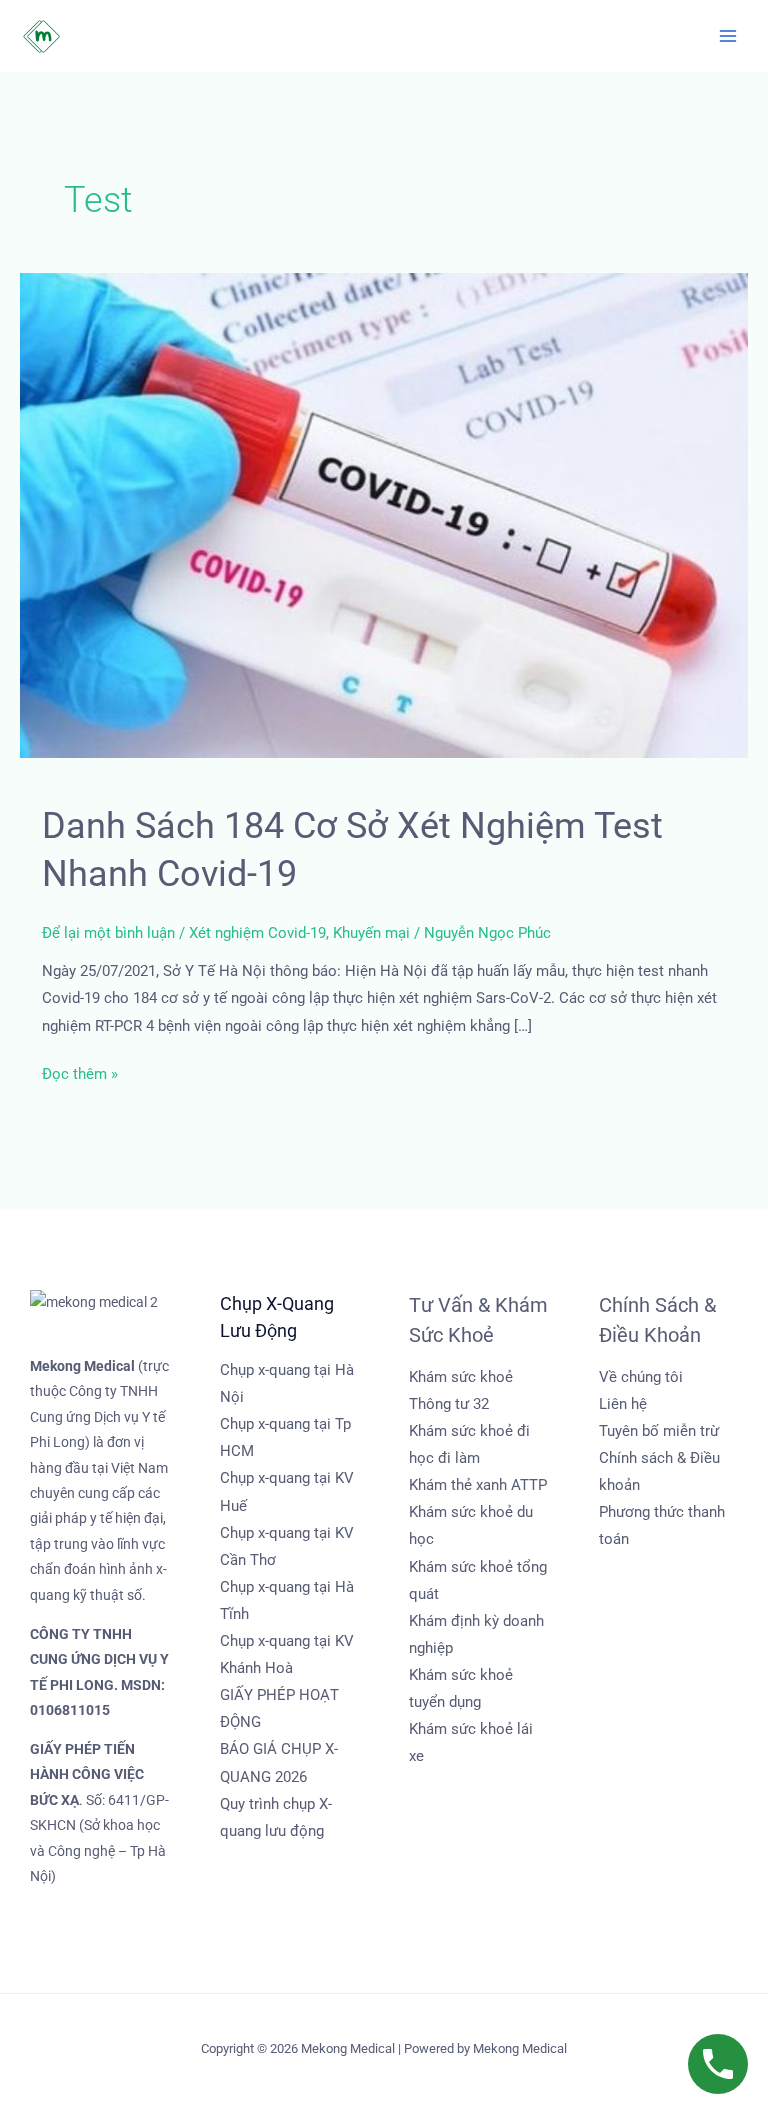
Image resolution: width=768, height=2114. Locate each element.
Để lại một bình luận (108, 933)
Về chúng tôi (641, 1377)
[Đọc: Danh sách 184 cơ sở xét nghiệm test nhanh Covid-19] (384, 515)
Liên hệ (623, 1404)
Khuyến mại (371, 933)
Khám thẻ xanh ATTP (478, 1485)
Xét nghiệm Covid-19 (257, 933)
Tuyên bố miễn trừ (659, 1431)
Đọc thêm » (80, 1072)
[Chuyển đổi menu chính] (728, 36)
